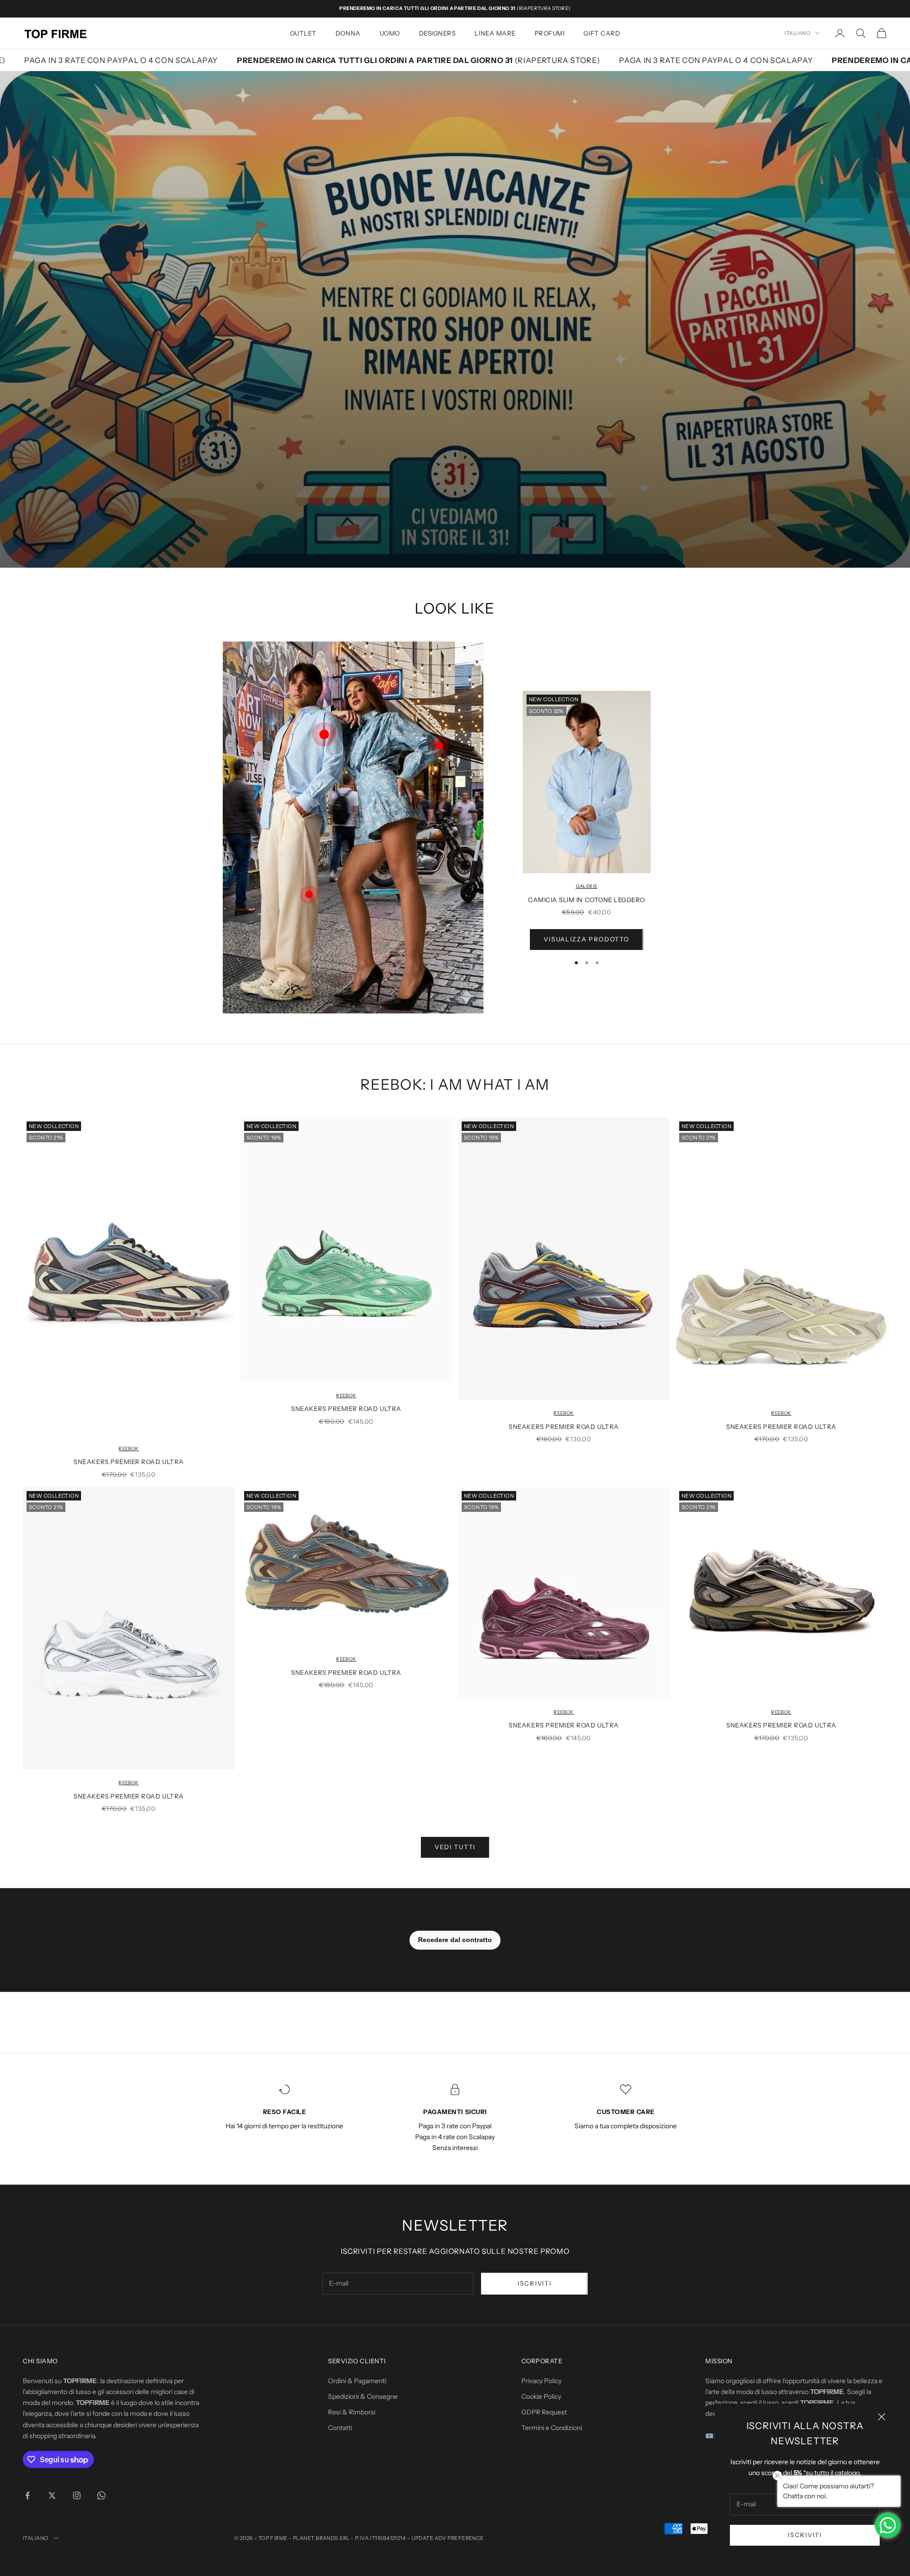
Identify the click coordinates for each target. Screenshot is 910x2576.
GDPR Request (544, 2412)
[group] (455, 319)
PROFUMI (550, 33)
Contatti (340, 2428)
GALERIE (587, 886)
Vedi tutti (455, 1847)
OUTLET (303, 33)
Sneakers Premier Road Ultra (128, 1462)
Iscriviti (805, 2535)
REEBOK (128, 1449)
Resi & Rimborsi (352, 2412)
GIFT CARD (602, 33)
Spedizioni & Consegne (363, 2396)
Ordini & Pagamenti (357, 2381)
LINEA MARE (495, 33)
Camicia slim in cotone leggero (587, 900)
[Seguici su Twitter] (52, 2495)
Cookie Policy (541, 2396)
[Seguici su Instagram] (77, 2495)
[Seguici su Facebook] (27, 2495)
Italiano (797, 33)
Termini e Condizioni (552, 2428)
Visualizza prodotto (586, 939)
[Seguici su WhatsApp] (101, 2495)
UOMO (390, 33)
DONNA (348, 33)
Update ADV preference (448, 2538)
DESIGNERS (437, 33)
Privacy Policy (541, 2381)
